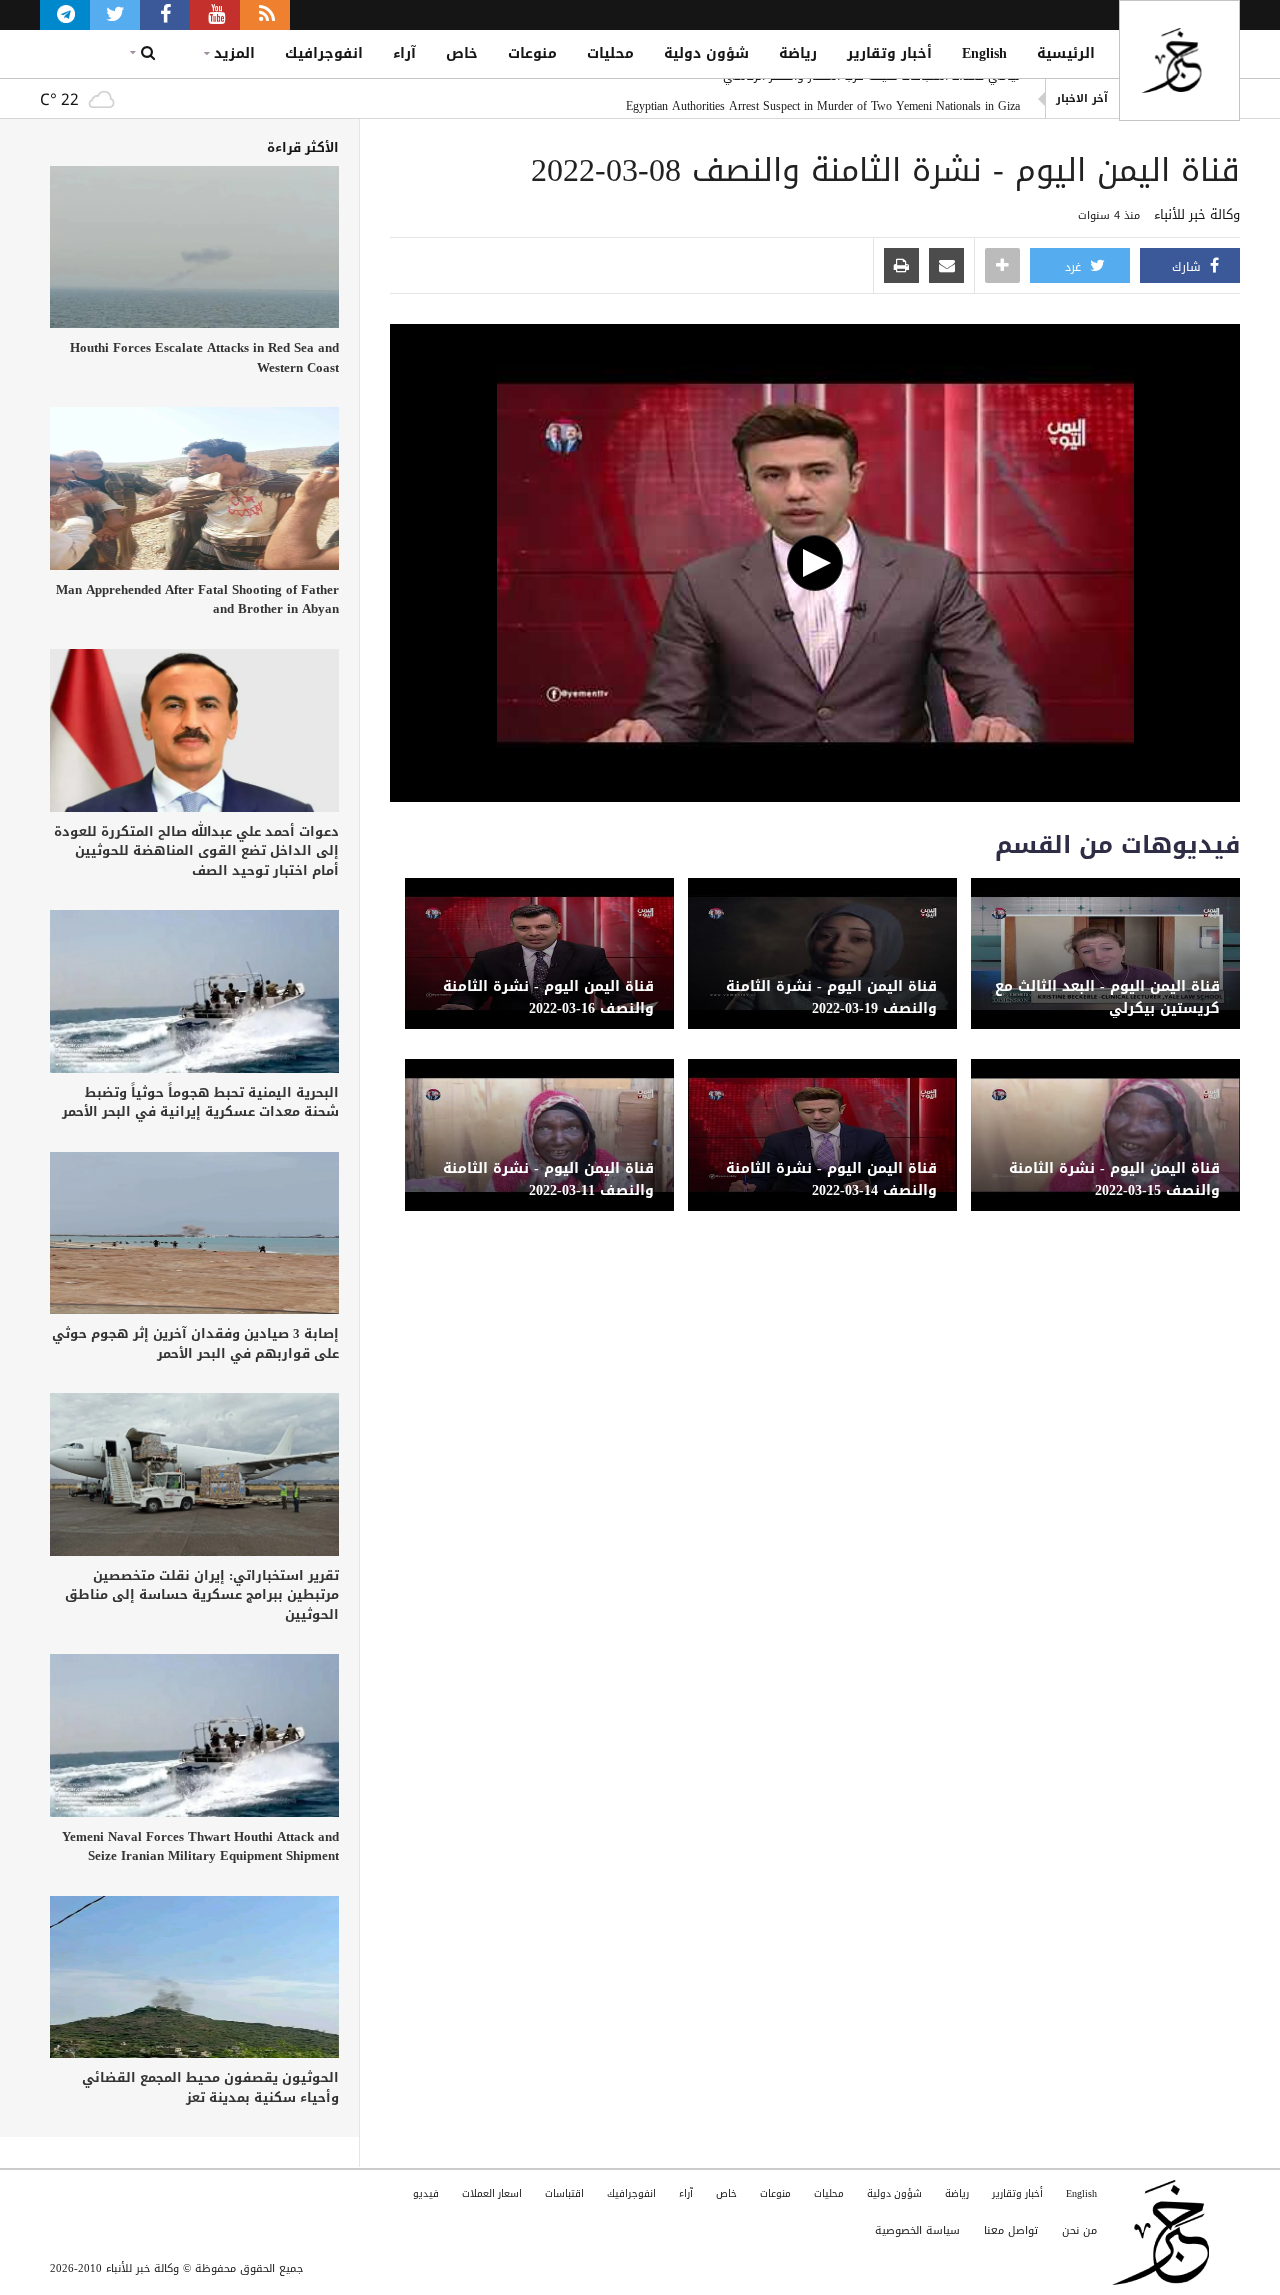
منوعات (532, 53)
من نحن (1079, 2230)
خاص (462, 53)
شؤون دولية (706, 53)
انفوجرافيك (324, 53)
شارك (1188, 267)
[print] (901, 267)
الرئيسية (1066, 53)
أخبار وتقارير (889, 53)
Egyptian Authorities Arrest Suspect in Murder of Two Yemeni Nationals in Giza (823, 99)
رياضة (798, 53)
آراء (404, 53)
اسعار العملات (492, 2193)
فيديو (426, 2193)
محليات (610, 53)
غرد (1075, 267)
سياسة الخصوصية (917, 2230)
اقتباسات (564, 2193)
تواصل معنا (1011, 2230)
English (984, 53)
